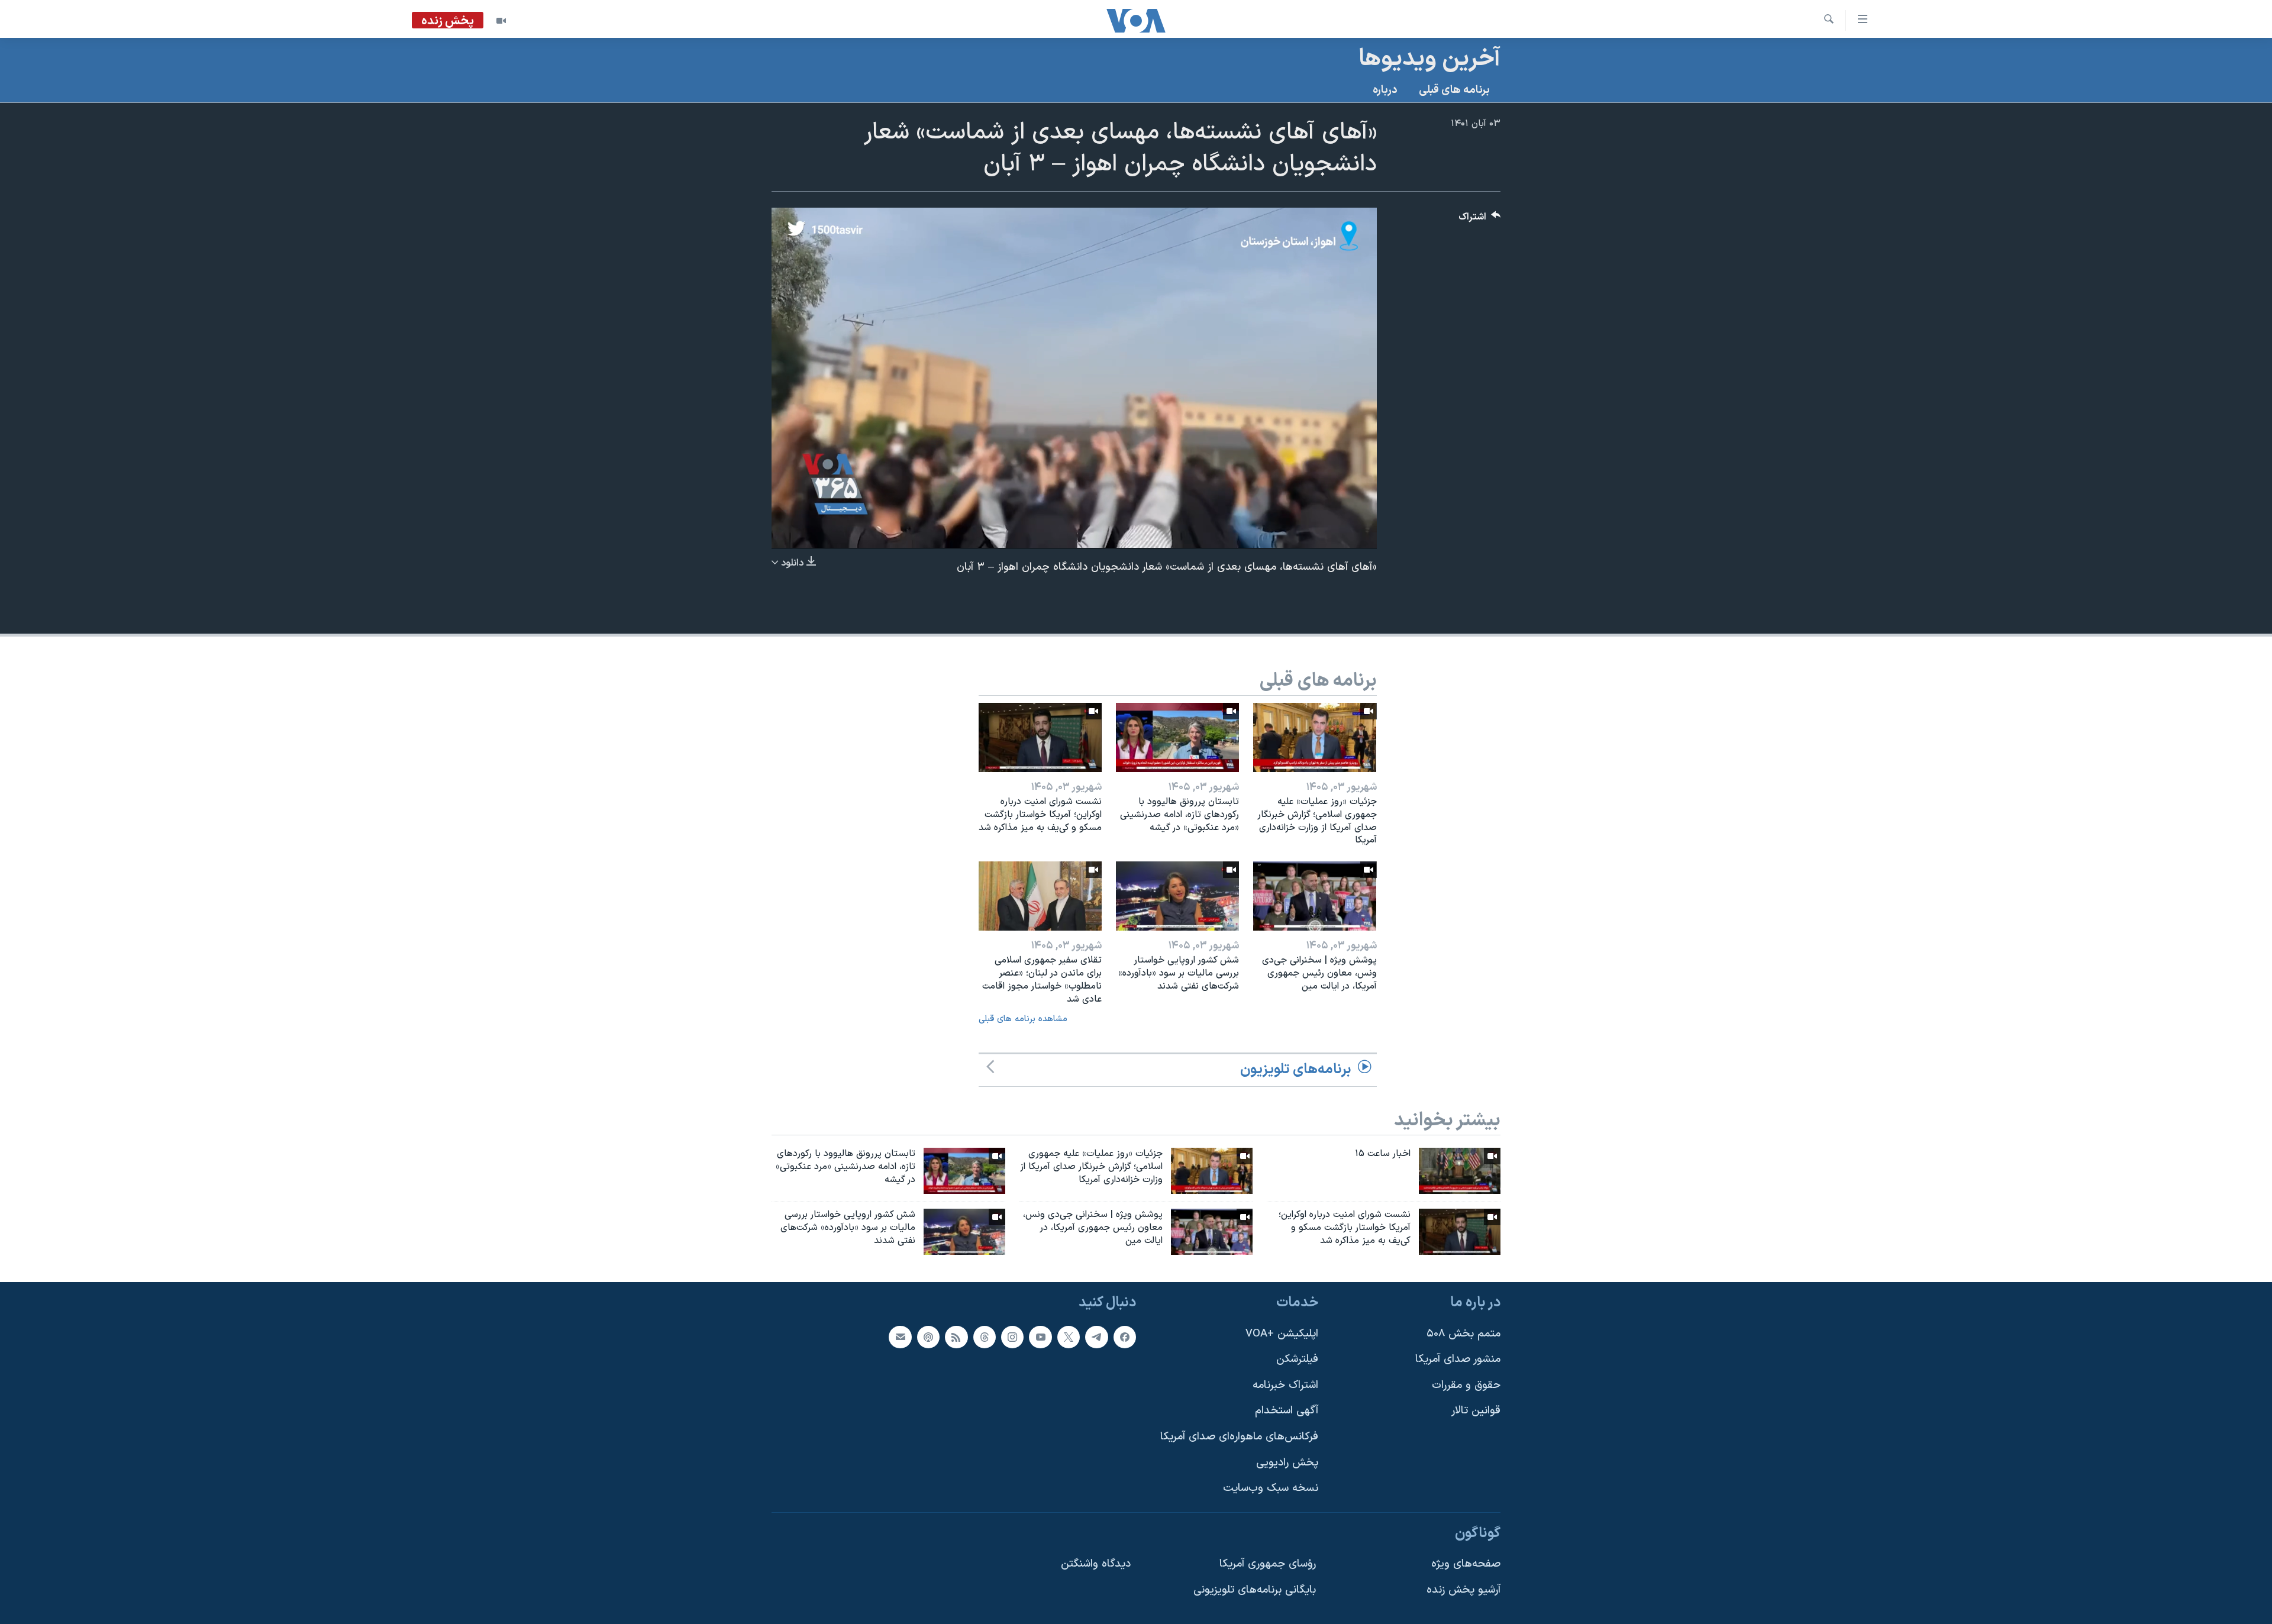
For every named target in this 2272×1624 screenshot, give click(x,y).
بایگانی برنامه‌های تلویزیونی (1255, 1590)
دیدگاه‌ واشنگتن (1096, 1564)
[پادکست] (928, 1336)
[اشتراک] (900, 1336)
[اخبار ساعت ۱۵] (1460, 1171)
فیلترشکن (1297, 1359)
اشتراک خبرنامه (1285, 1385)
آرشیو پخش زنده (1463, 1590)
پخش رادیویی (1287, 1462)
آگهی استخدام (1287, 1411)
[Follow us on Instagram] (1012, 1336)
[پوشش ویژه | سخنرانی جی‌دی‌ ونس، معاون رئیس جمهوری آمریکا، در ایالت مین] (1315, 896)
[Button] (1480, 220)
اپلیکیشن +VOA (1282, 1333)
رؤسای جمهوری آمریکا (1268, 1564)
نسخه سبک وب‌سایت (1271, 1488)
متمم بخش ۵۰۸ (1463, 1333)
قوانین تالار (1476, 1411)
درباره (1385, 90)
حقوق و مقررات (1466, 1385)
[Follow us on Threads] (985, 1336)
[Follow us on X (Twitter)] (1069, 1336)
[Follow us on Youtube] (1040, 1336)
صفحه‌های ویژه (1466, 1564)
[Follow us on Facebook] (1125, 1336)
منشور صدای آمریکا (1458, 1359)
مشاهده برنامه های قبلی (1023, 1019)
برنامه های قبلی (1454, 90)
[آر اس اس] (956, 1336)
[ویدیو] (501, 21)
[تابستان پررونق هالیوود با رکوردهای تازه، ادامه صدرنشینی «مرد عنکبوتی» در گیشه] (1177, 737)
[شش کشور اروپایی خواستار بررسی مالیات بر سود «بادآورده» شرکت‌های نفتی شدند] (1177, 896)
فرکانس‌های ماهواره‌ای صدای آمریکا (1239, 1437)
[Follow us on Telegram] (1096, 1336)
